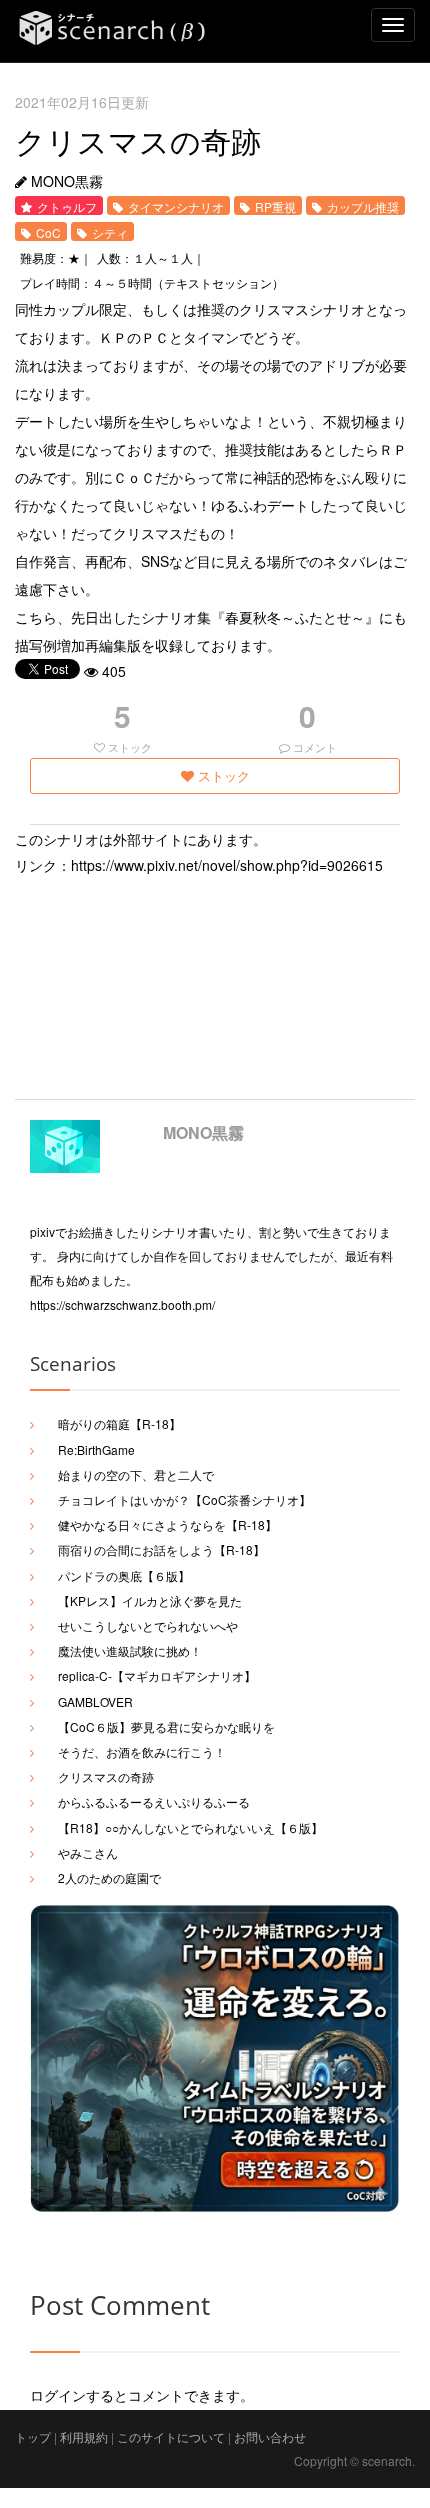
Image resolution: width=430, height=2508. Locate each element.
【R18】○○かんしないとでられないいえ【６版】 (190, 1827)
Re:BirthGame (96, 1449)
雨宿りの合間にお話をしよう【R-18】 (161, 1549)
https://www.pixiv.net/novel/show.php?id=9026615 (227, 865)
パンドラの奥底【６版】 (124, 1575)
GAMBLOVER (95, 1701)
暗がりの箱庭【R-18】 (119, 1423)
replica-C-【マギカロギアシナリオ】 (157, 1675)
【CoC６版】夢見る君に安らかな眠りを (166, 1726)
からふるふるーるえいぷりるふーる (154, 1801)
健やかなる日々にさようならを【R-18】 (167, 1524)
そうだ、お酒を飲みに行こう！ (142, 1751)
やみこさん (88, 1852)
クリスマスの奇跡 (106, 1776)
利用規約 (84, 2436)
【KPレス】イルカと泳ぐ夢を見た (150, 1600)
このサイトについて (171, 2436)
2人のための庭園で (109, 1877)
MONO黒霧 (203, 1132)
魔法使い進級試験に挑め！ (130, 1650)
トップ (33, 2436)
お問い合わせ (270, 2436)
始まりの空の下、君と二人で (136, 1474)
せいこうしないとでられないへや (148, 1625)
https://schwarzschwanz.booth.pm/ (122, 1304)
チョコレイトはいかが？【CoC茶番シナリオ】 (184, 1499)
